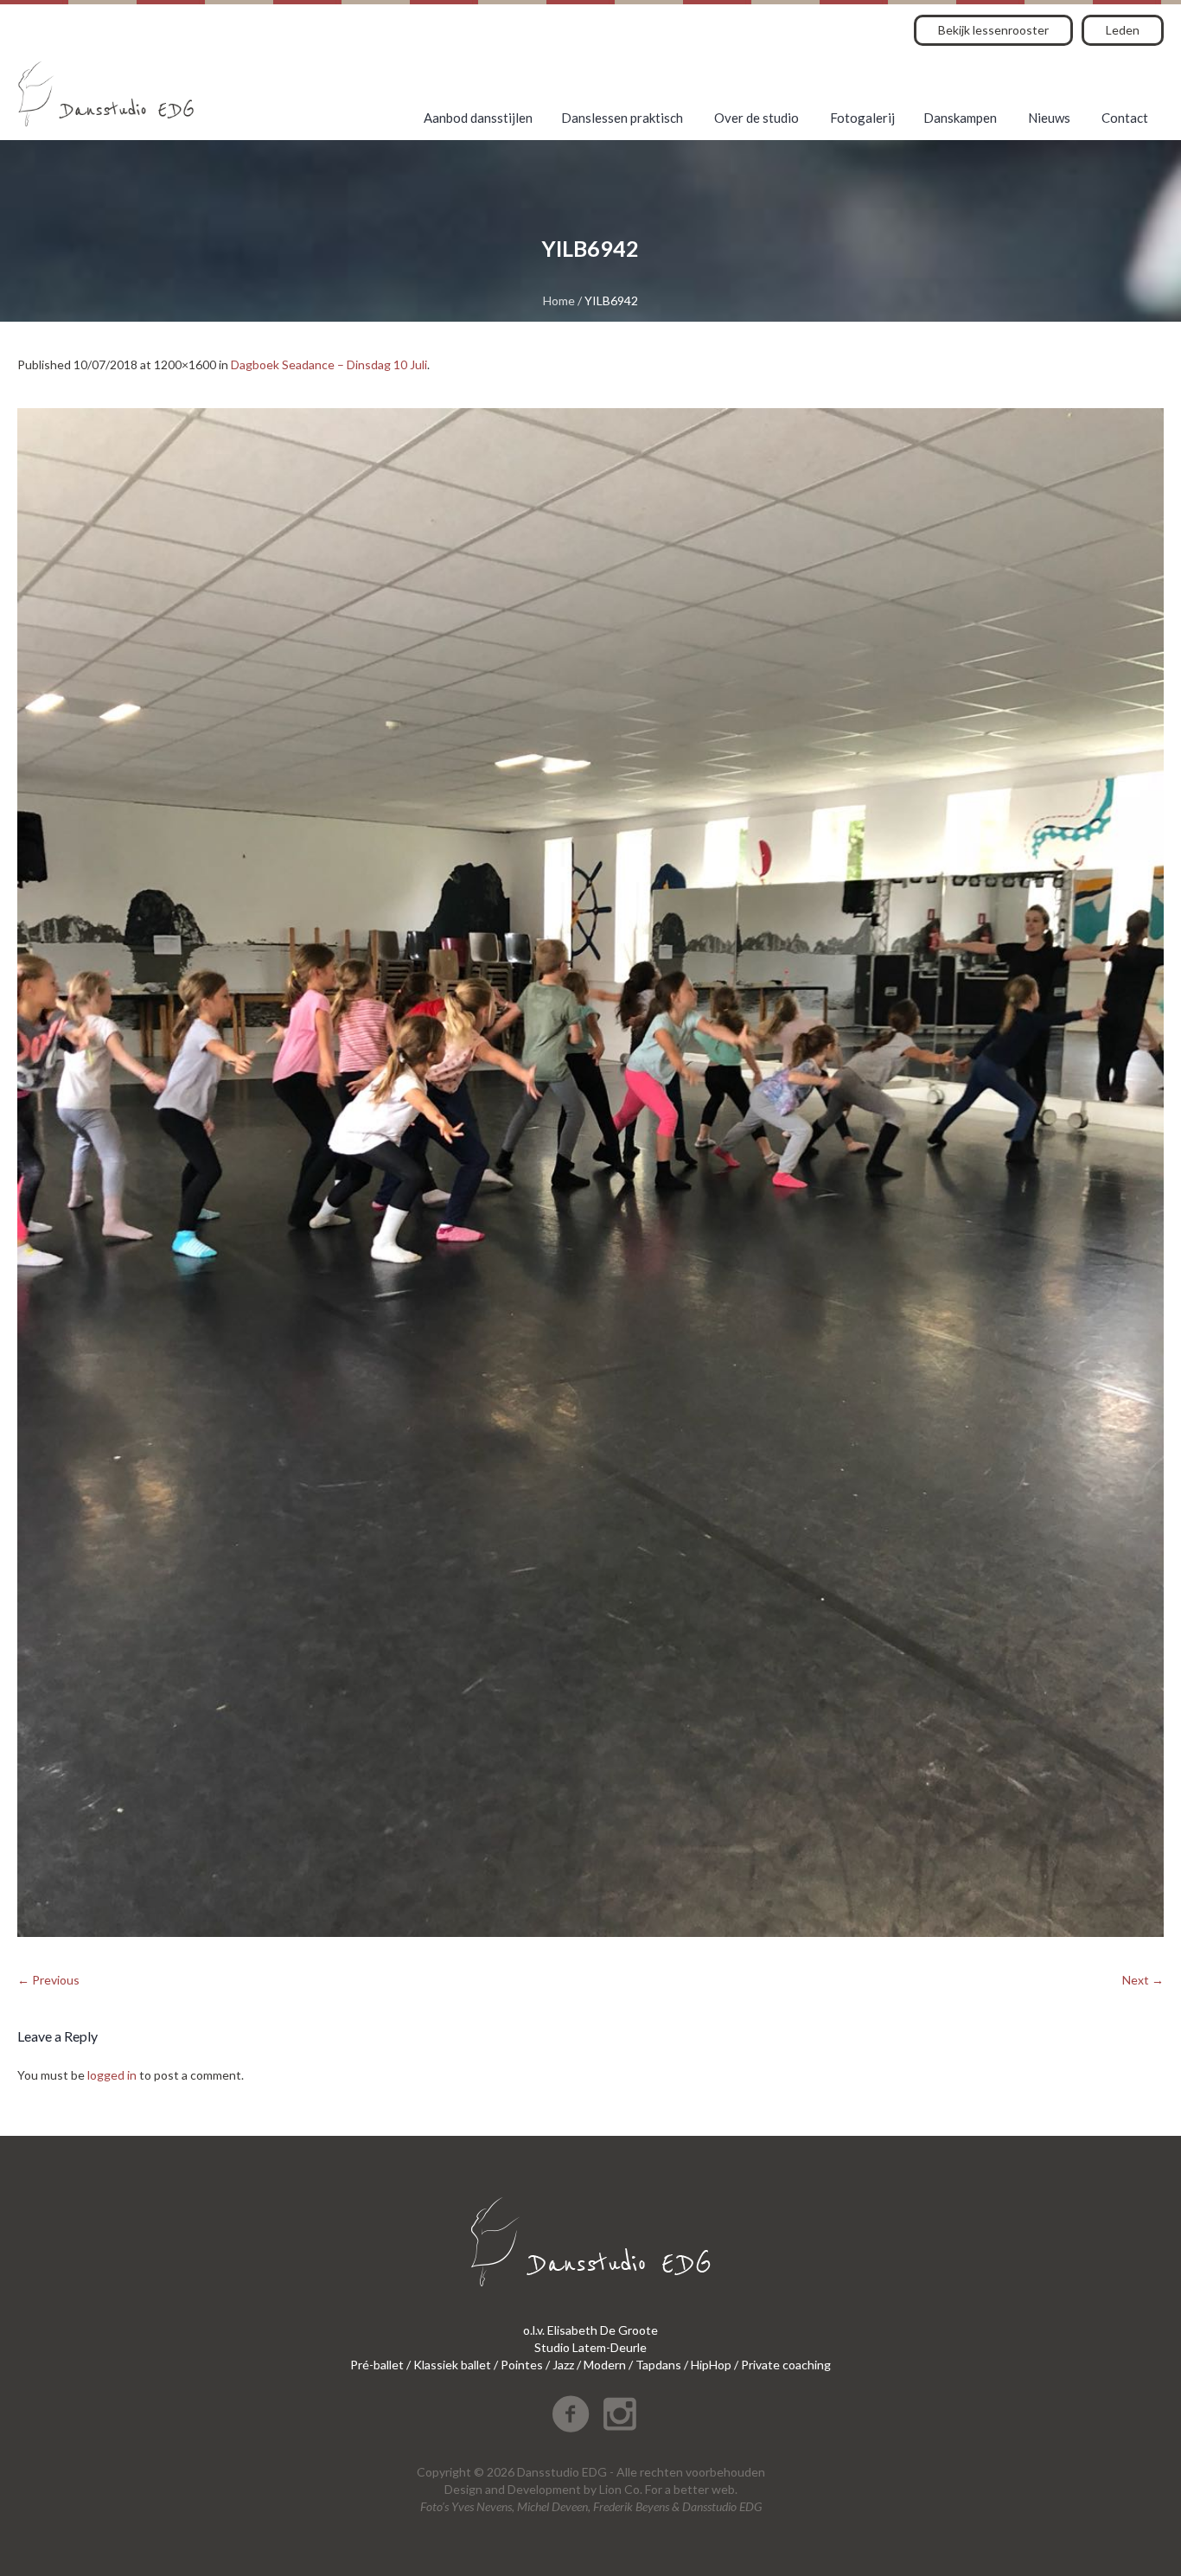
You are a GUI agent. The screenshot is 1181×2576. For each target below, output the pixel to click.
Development (544, 2489)
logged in (112, 2075)
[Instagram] (620, 2414)
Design (463, 2489)
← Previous (48, 1980)
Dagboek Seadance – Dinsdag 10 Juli (329, 364)
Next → (1143, 1980)
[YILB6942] (590, 1173)
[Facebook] (571, 2414)
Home (559, 300)
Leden (1123, 30)
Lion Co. (621, 2489)
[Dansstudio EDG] (106, 94)
